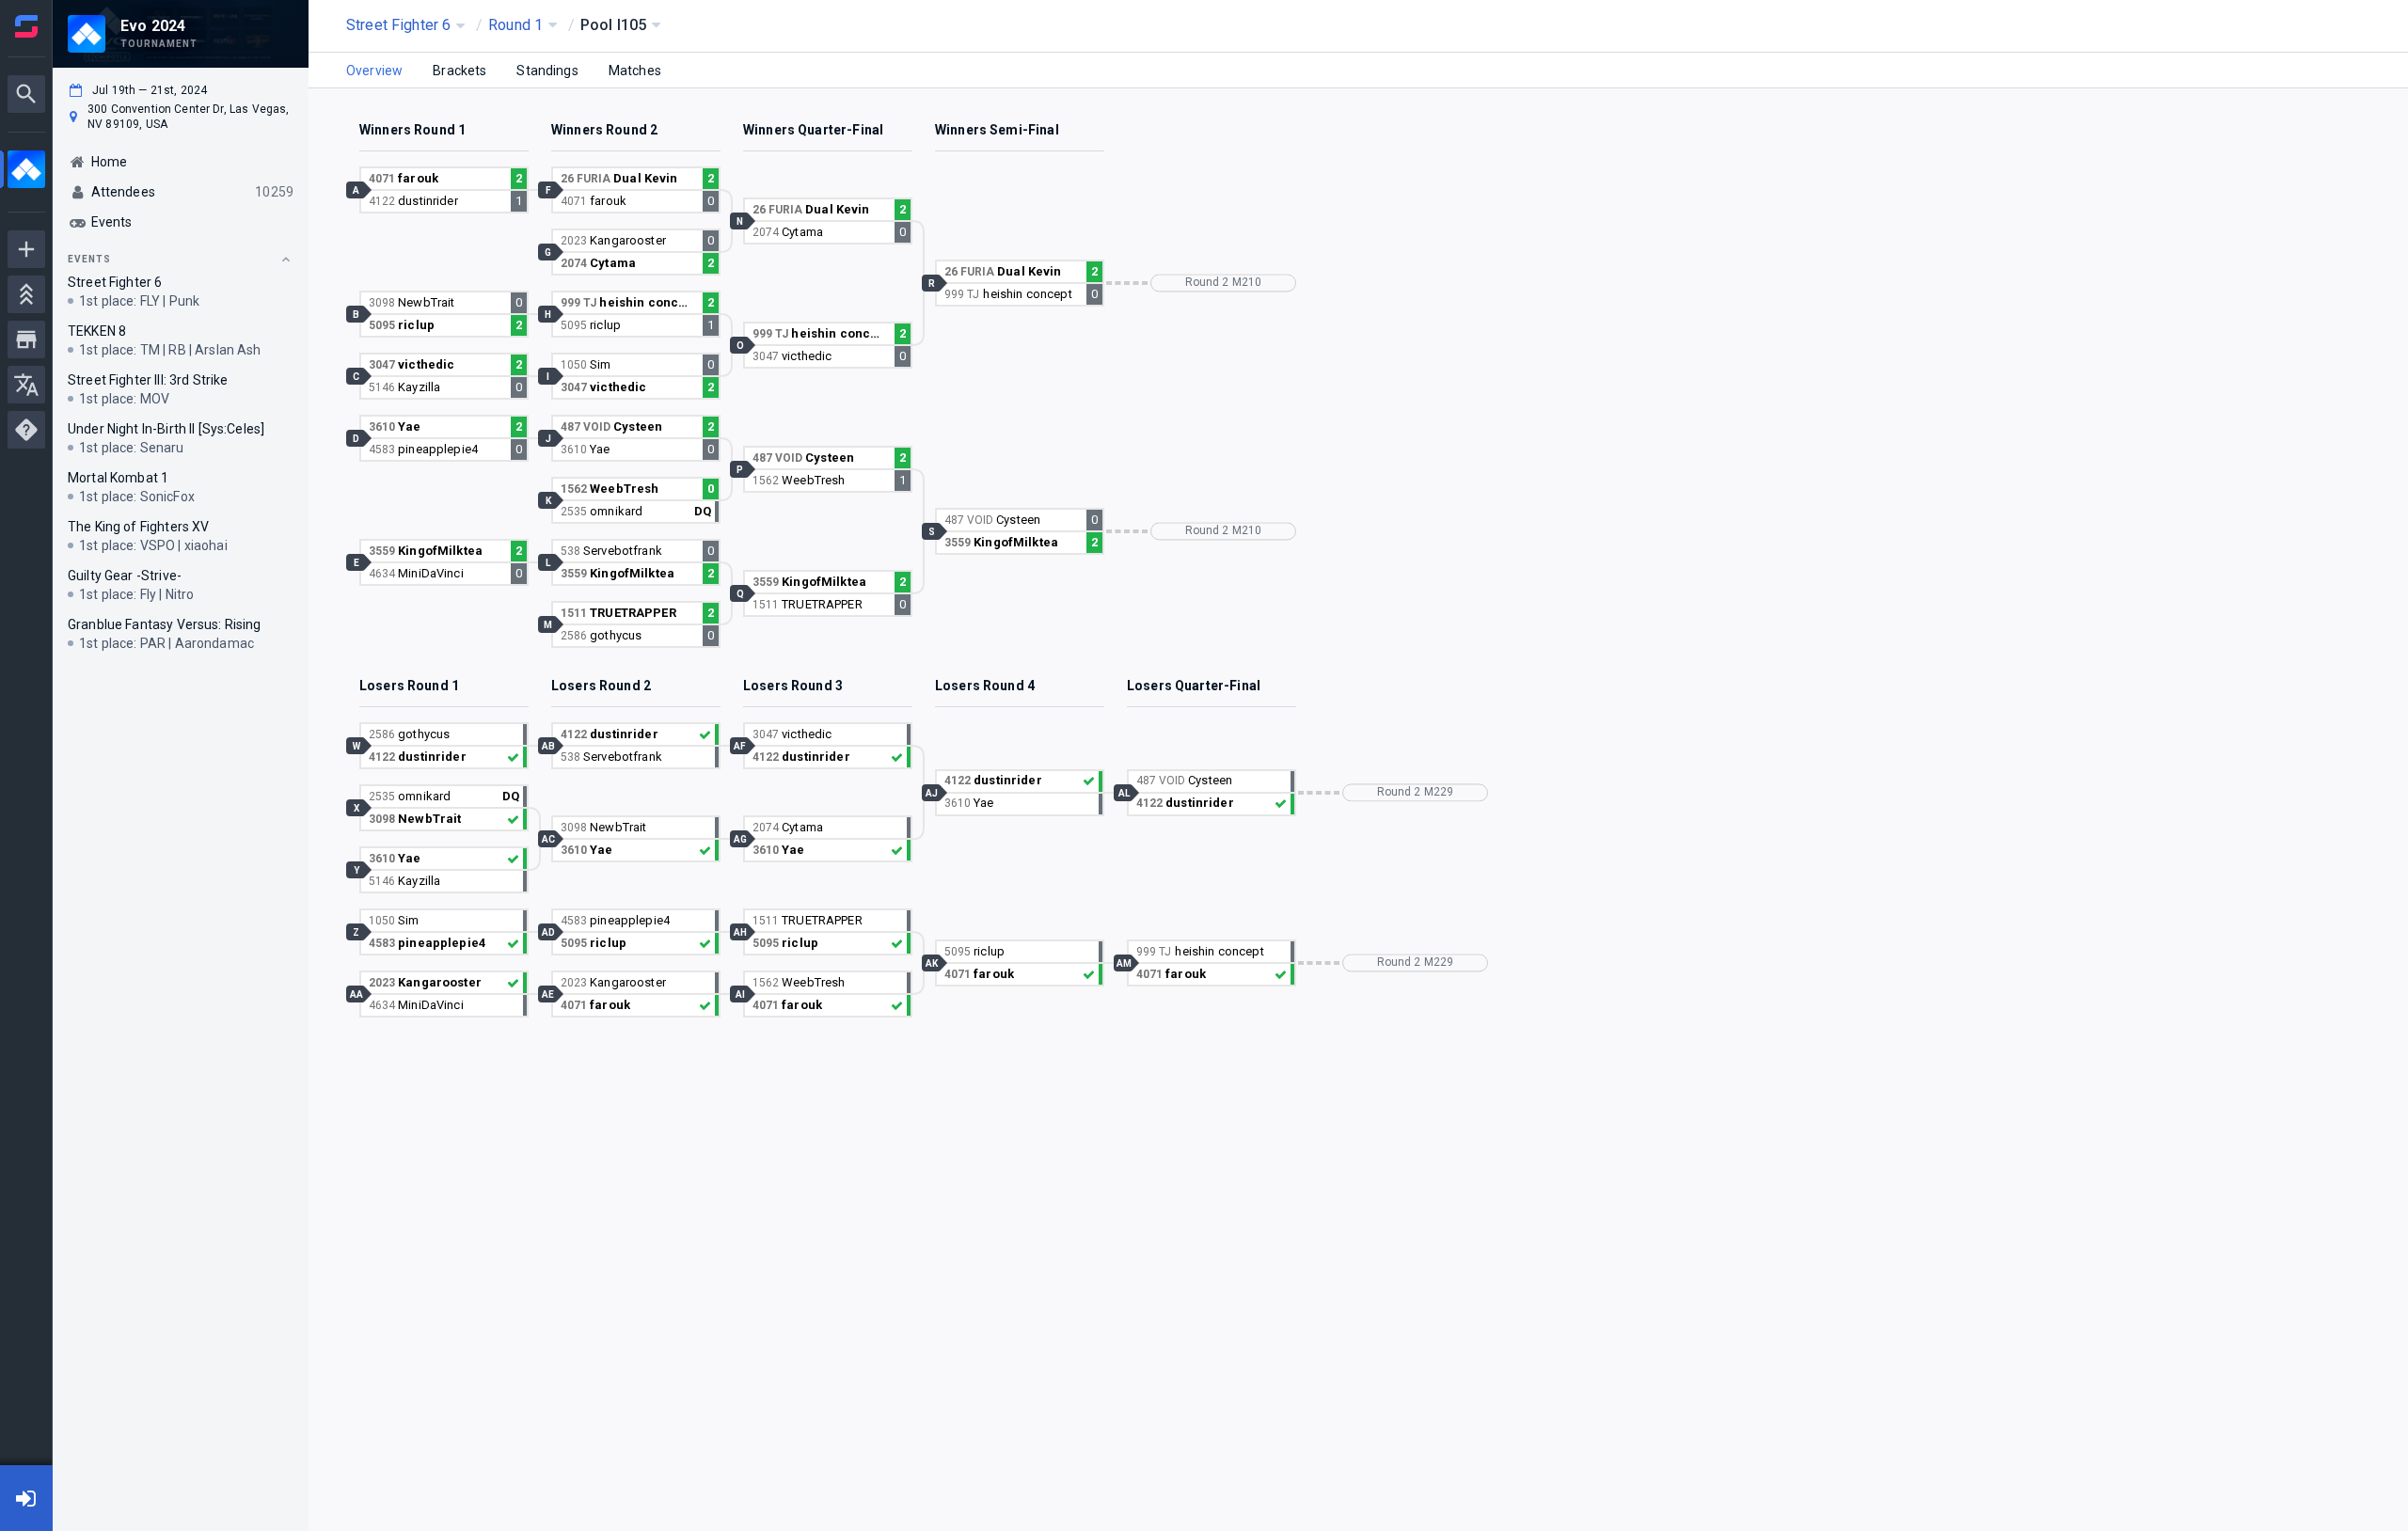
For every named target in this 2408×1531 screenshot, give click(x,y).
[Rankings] (26, 294)
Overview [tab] (374, 71)
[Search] (26, 94)
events (89, 259)
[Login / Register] (26, 1498)
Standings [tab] (547, 71)
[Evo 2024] (26, 172)
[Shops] (26, 339)
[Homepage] (26, 26)
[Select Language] (26, 385)
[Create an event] (26, 249)
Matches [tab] (635, 71)
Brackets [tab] (459, 71)
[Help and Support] (26, 430)
